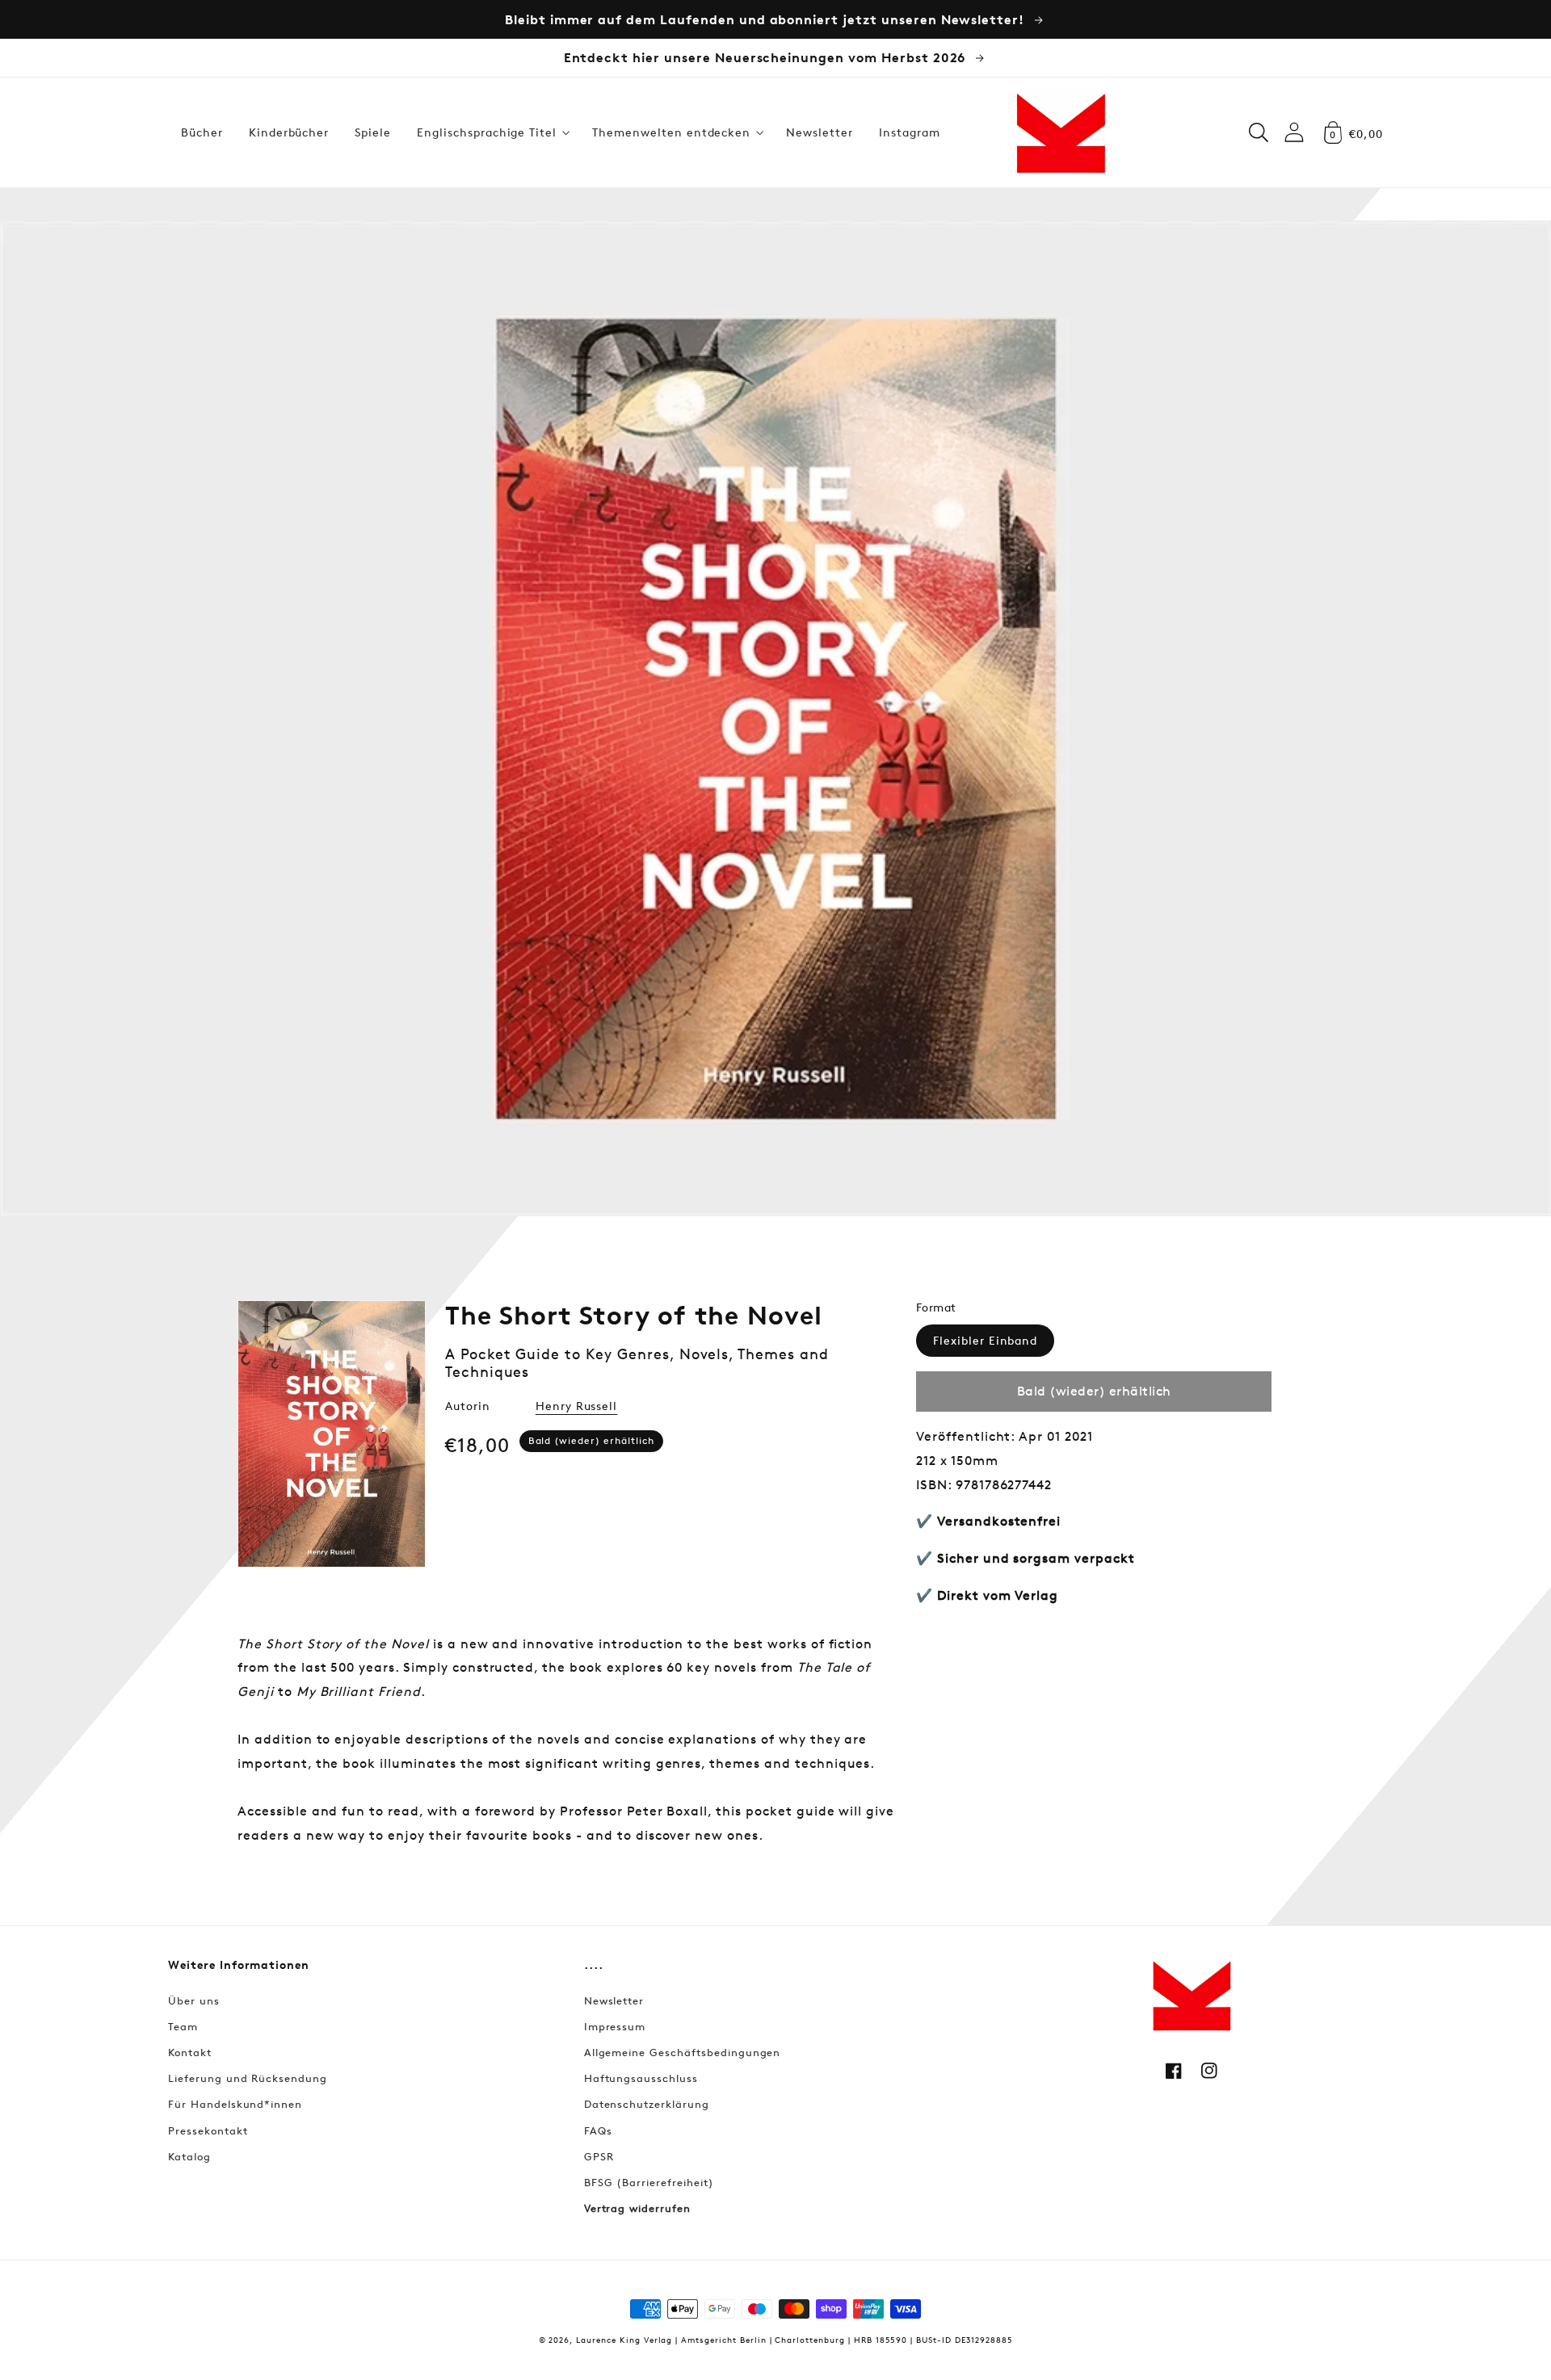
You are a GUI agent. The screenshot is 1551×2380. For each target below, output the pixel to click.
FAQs (598, 2130)
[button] (492, 132)
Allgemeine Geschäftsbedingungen (683, 2052)
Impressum (615, 2026)
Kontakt (190, 2052)
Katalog (189, 2156)
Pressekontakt (208, 2130)
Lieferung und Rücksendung (248, 2078)
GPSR (599, 2156)
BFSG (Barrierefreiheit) (649, 2182)
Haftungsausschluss (641, 2078)
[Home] (1061, 132)
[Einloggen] (1294, 132)
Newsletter (614, 2000)
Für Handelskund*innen (235, 2104)
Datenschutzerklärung (647, 2104)
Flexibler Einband (985, 1340)
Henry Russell (576, 1406)
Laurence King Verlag (624, 2339)
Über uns (194, 2000)
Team (183, 2026)
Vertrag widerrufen (637, 2208)
